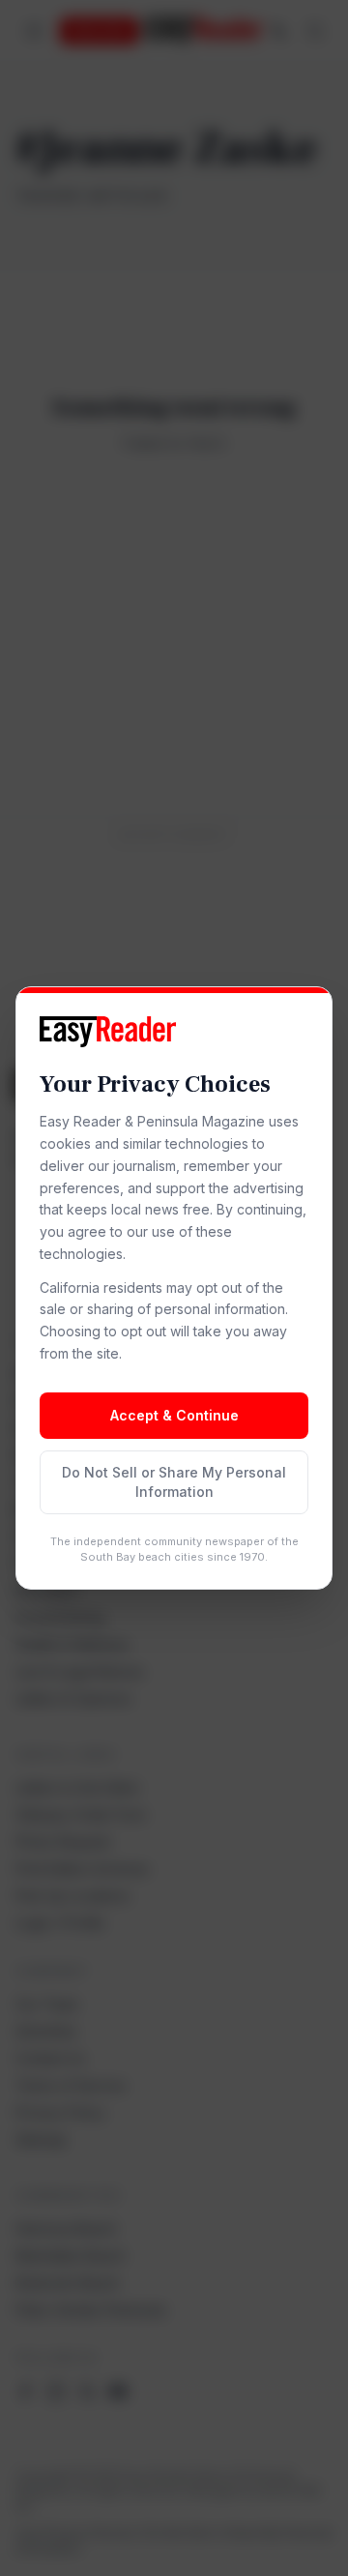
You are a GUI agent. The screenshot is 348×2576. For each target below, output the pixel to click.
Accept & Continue (174, 1415)
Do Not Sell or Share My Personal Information (174, 1482)
